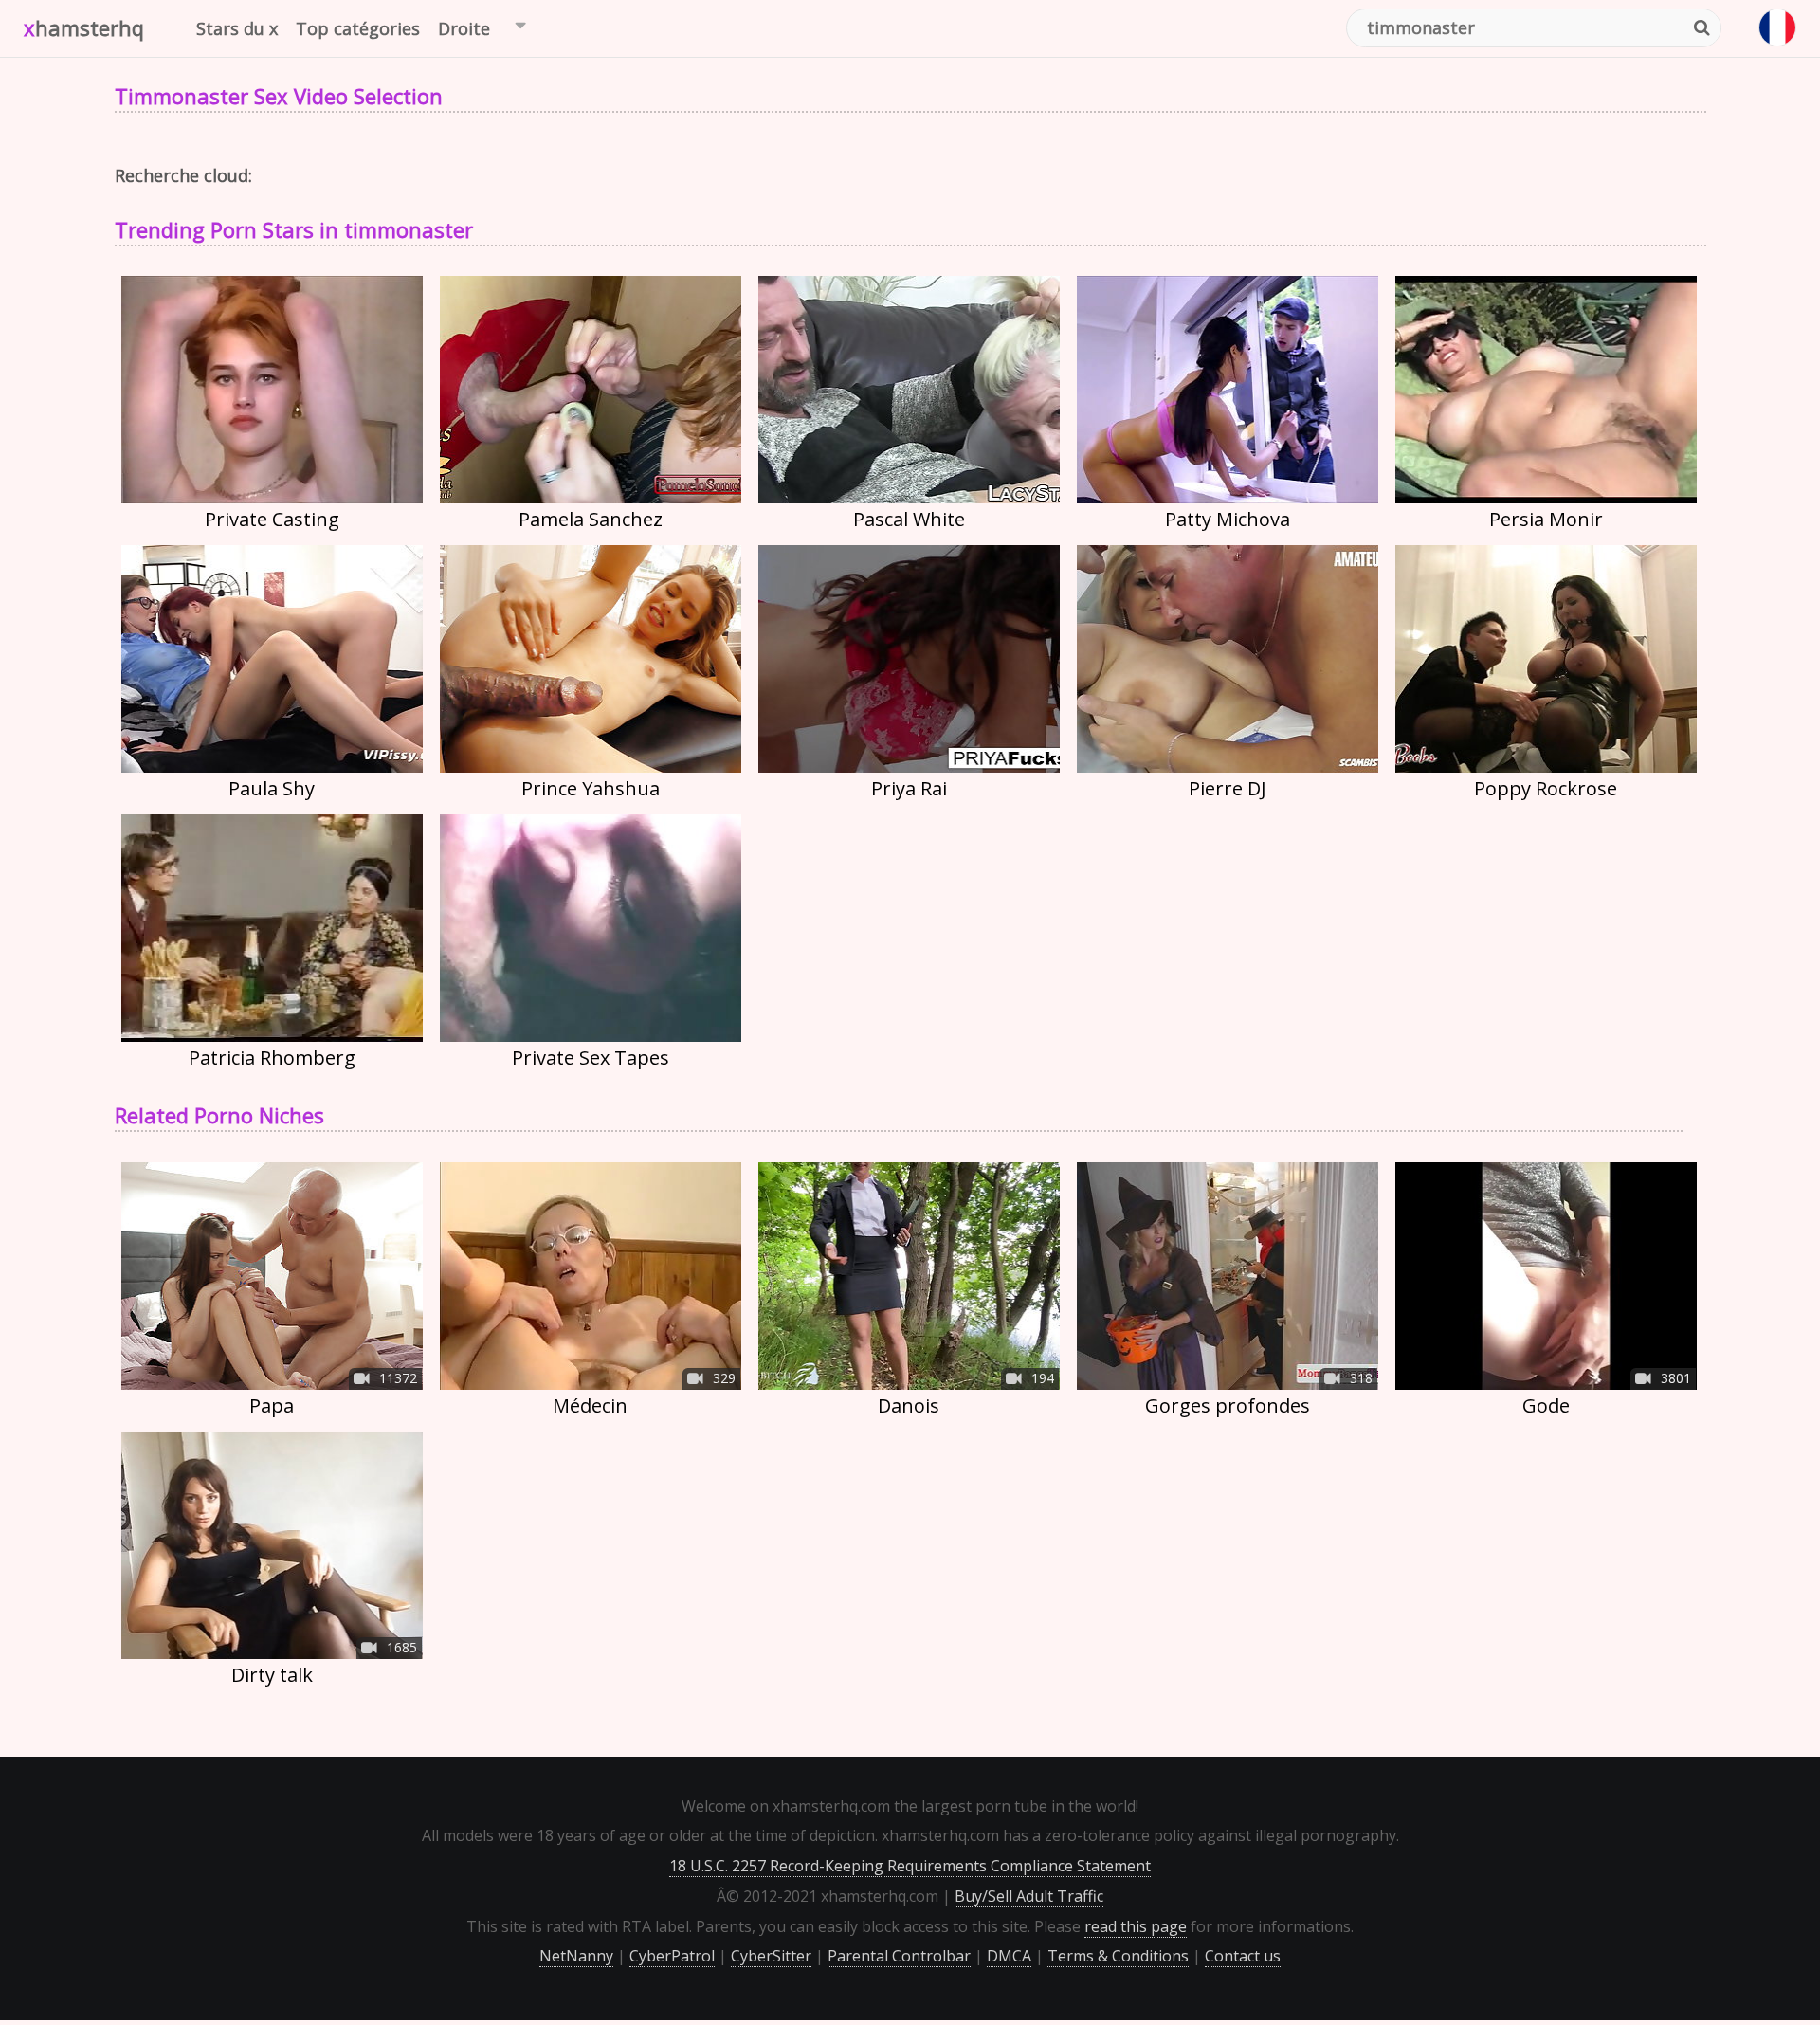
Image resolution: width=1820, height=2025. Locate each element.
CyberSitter (771, 1956)
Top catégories (358, 28)
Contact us (1243, 1956)
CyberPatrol (672, 1956)
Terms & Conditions (1118, 1956)
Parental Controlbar (899, 1956)
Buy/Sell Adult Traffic (1029, 1896)
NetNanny (576, 1956)
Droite (464, 28)
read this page (1136, 1926)
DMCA (1009, 1956)
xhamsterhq (84, 27)
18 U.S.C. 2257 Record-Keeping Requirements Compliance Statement (910, 1866)
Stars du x (237, 28)
